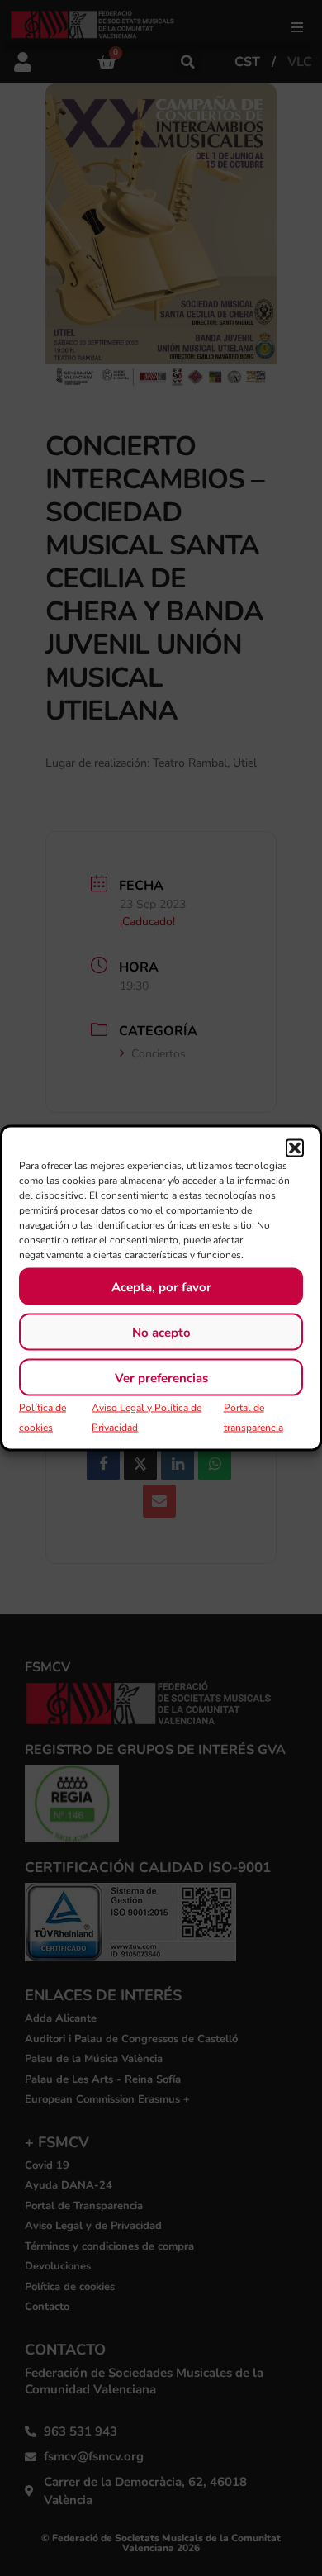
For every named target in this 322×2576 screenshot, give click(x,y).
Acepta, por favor (161, 1286)
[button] (295, 1148)
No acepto (161, 1332)
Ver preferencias (161, 1377)
